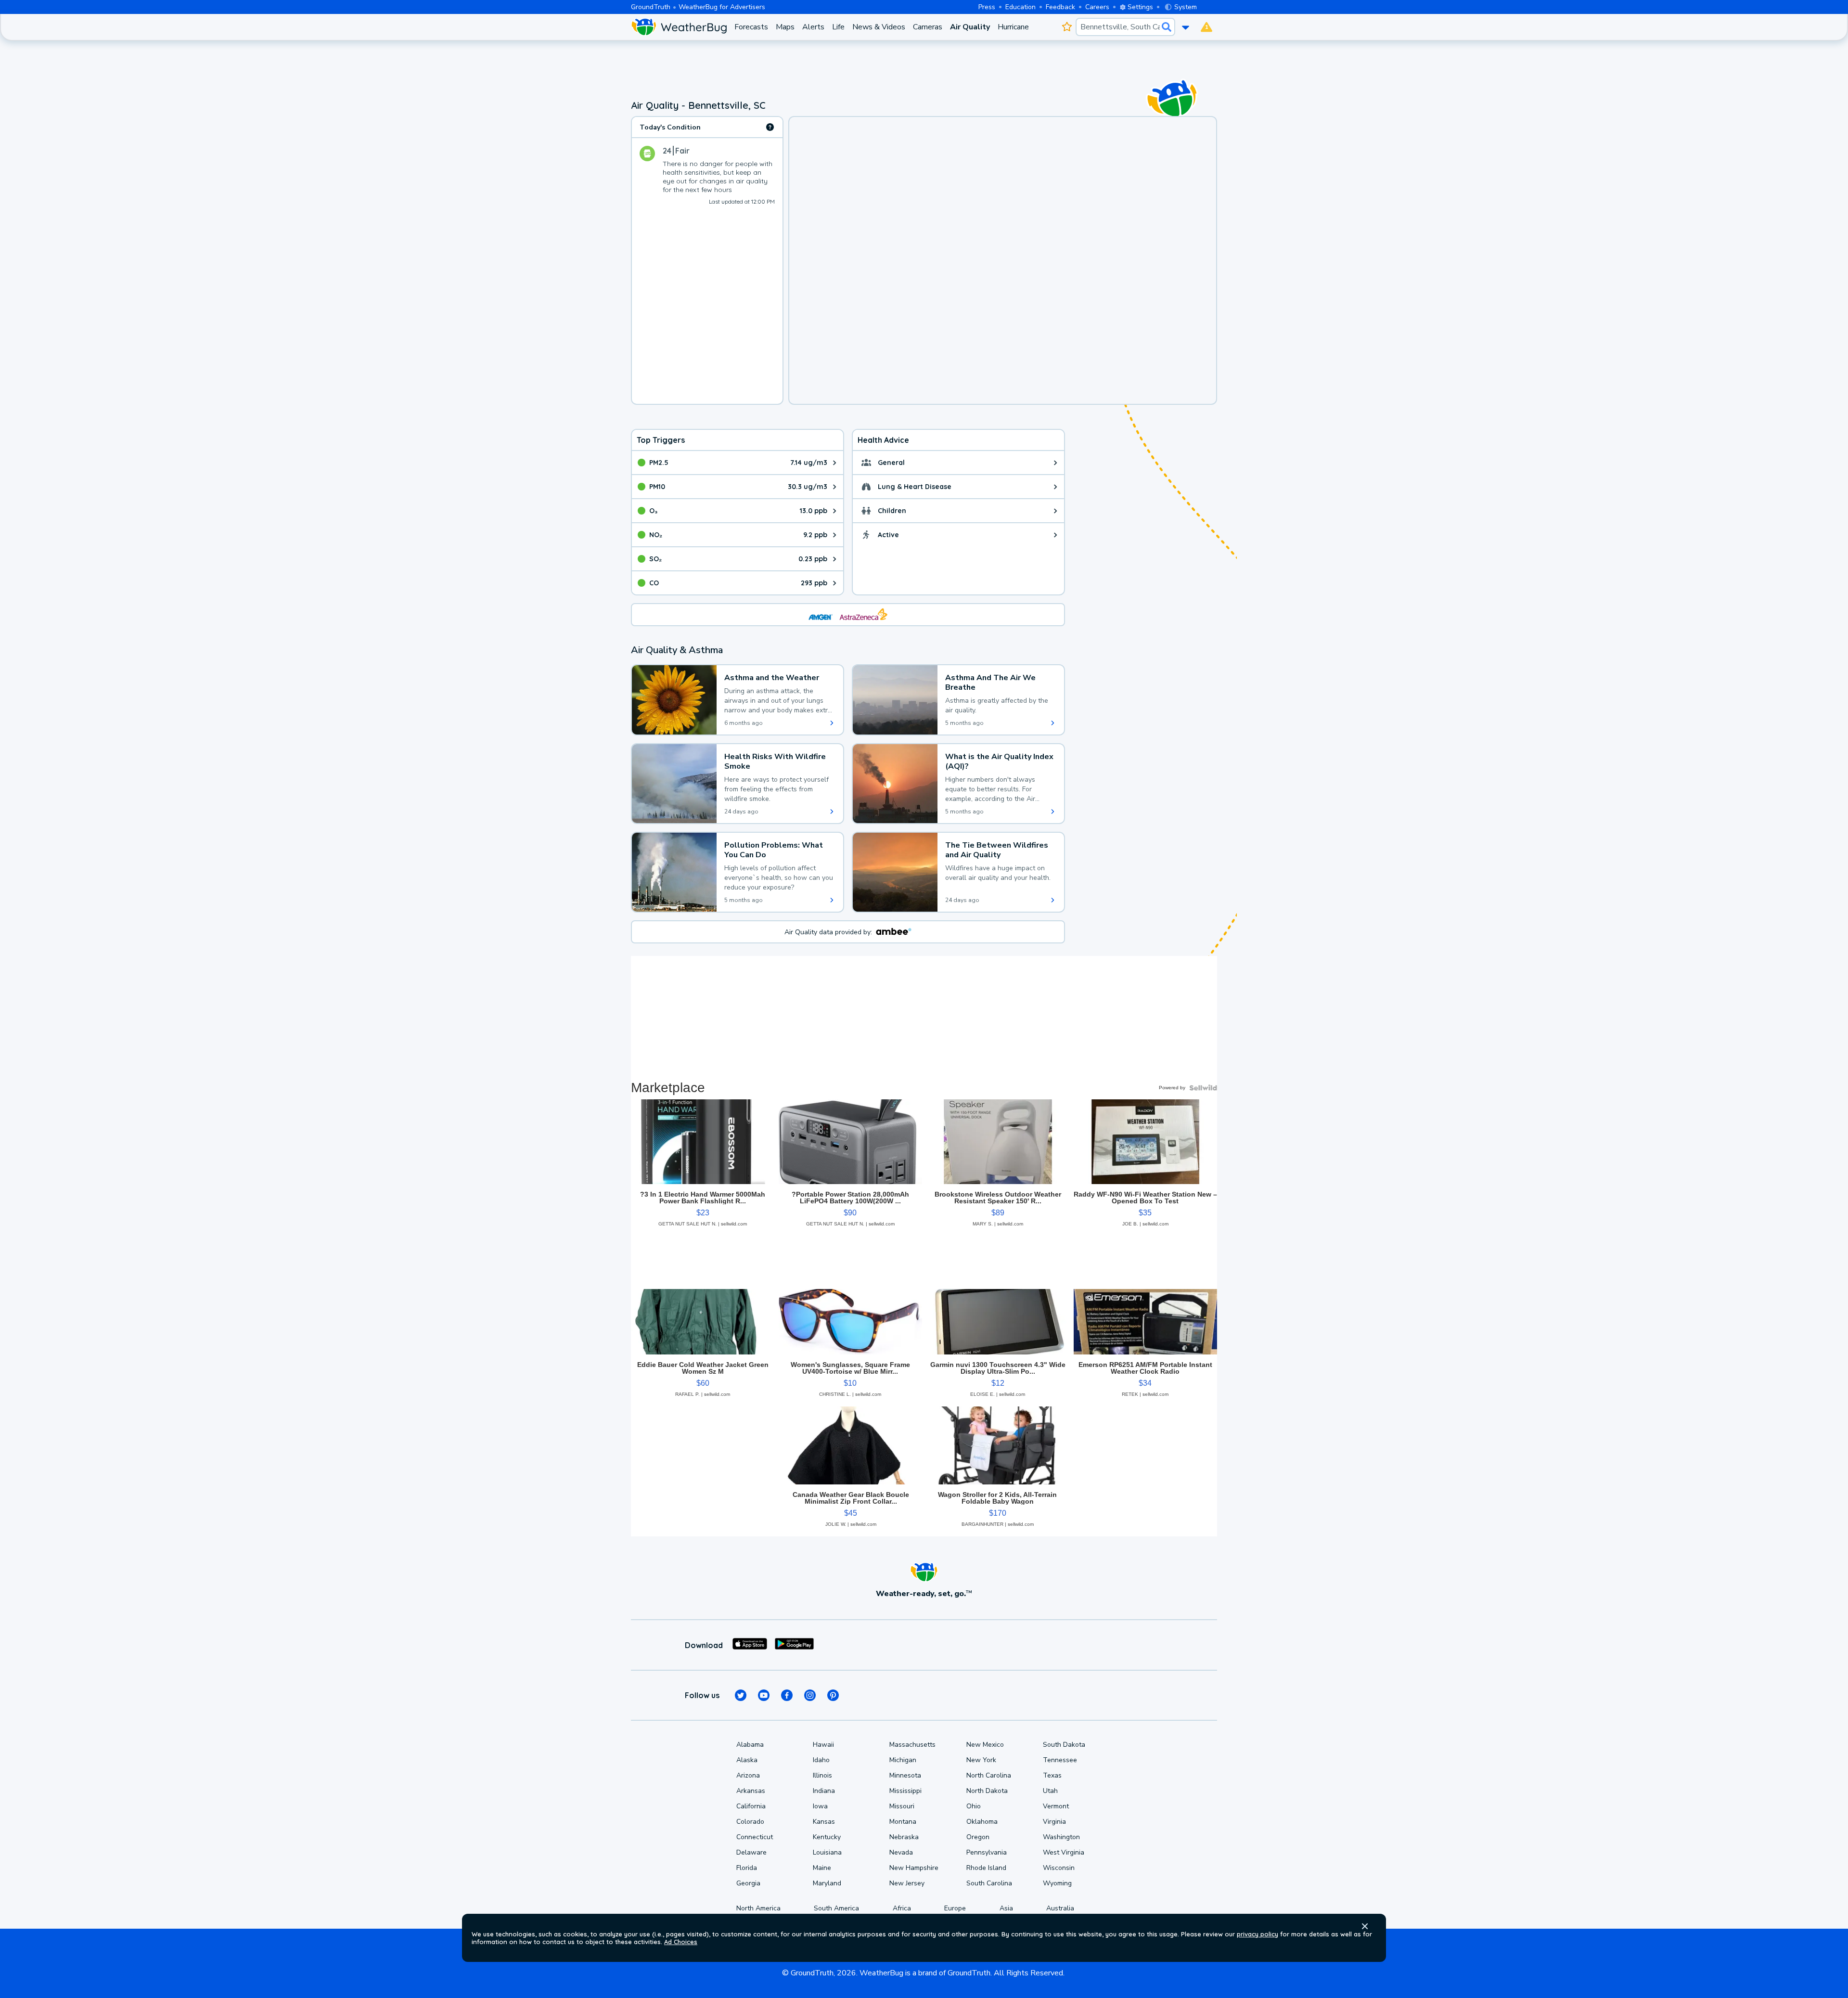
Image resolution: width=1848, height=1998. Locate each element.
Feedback (1060, 7)
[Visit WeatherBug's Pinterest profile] (833, 1695)
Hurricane (1013, 27)
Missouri (902, 1806)
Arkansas (751, 1791)
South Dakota (1064, 1745)
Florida (747, 1868)
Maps (785, 27)
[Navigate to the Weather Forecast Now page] (679, 27)
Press (987, 7)
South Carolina (989, 1883)
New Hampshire (914, 1868)
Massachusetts (912, 1745)
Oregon (978, 1837)
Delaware (751, 1852)
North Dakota (987, 1791)
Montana (903, 1822)
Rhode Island (986, 1868)
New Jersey (907, 1883)
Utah (1050, 1791)
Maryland (827, 1883)
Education (1020, 7)
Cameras (928, 27)
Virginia (1054, 1822)
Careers (1097, 7)
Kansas (824, 1822)
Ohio (974, 1806)
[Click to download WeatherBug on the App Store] (750, 1645)
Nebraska (904, 1837)
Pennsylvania (987, 1852)
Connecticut (755, 1837)
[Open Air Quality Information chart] (770, 127)
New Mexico (985, 1745)
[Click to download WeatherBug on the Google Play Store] (794, 1645)
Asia (1006, 1908)
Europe (955, 1908)
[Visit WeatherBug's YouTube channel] (764, 1695)
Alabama (750, 1745)
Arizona (748, 1775)
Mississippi (905, 1791)
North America (758, 1908)
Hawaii (823, 1745)
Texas (1052, 1775)
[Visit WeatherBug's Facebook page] (787, 1695)
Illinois (822, 1775)
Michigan (903, 1760)
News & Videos (879, 27)
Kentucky (827, 1837)
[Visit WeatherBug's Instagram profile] (810, 1695)
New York (981, 1760)
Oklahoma (982, 1822)
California (751, 1806)
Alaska (747, 1760)
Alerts (813, 27)
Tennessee (1060, 1760)
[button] (1365, 1926)
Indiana (824, 1791)
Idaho (821, 1760)
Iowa (820, 1806)
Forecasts (751, 27)
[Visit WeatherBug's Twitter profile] (741, 1695)
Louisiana (827, 1852)
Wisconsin (1059, 1868)
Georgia (748, 1883)
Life (838, 27)
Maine (822, 1868)
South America (836, 1908)
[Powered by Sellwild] (1203, 1088)
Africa (902, 1908)
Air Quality (970, 27)
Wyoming (1057, 1883)
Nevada (901, 1852)
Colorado (750, 1822)
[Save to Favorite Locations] (1067, 27)
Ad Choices (681, 1942)
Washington (1061, 1837)
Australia (1060, 1908)
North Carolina (989, 1775)
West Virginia (1064, 1852)
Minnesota (905, 1775)
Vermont (1056, 1806)
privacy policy (1258, 1934)
